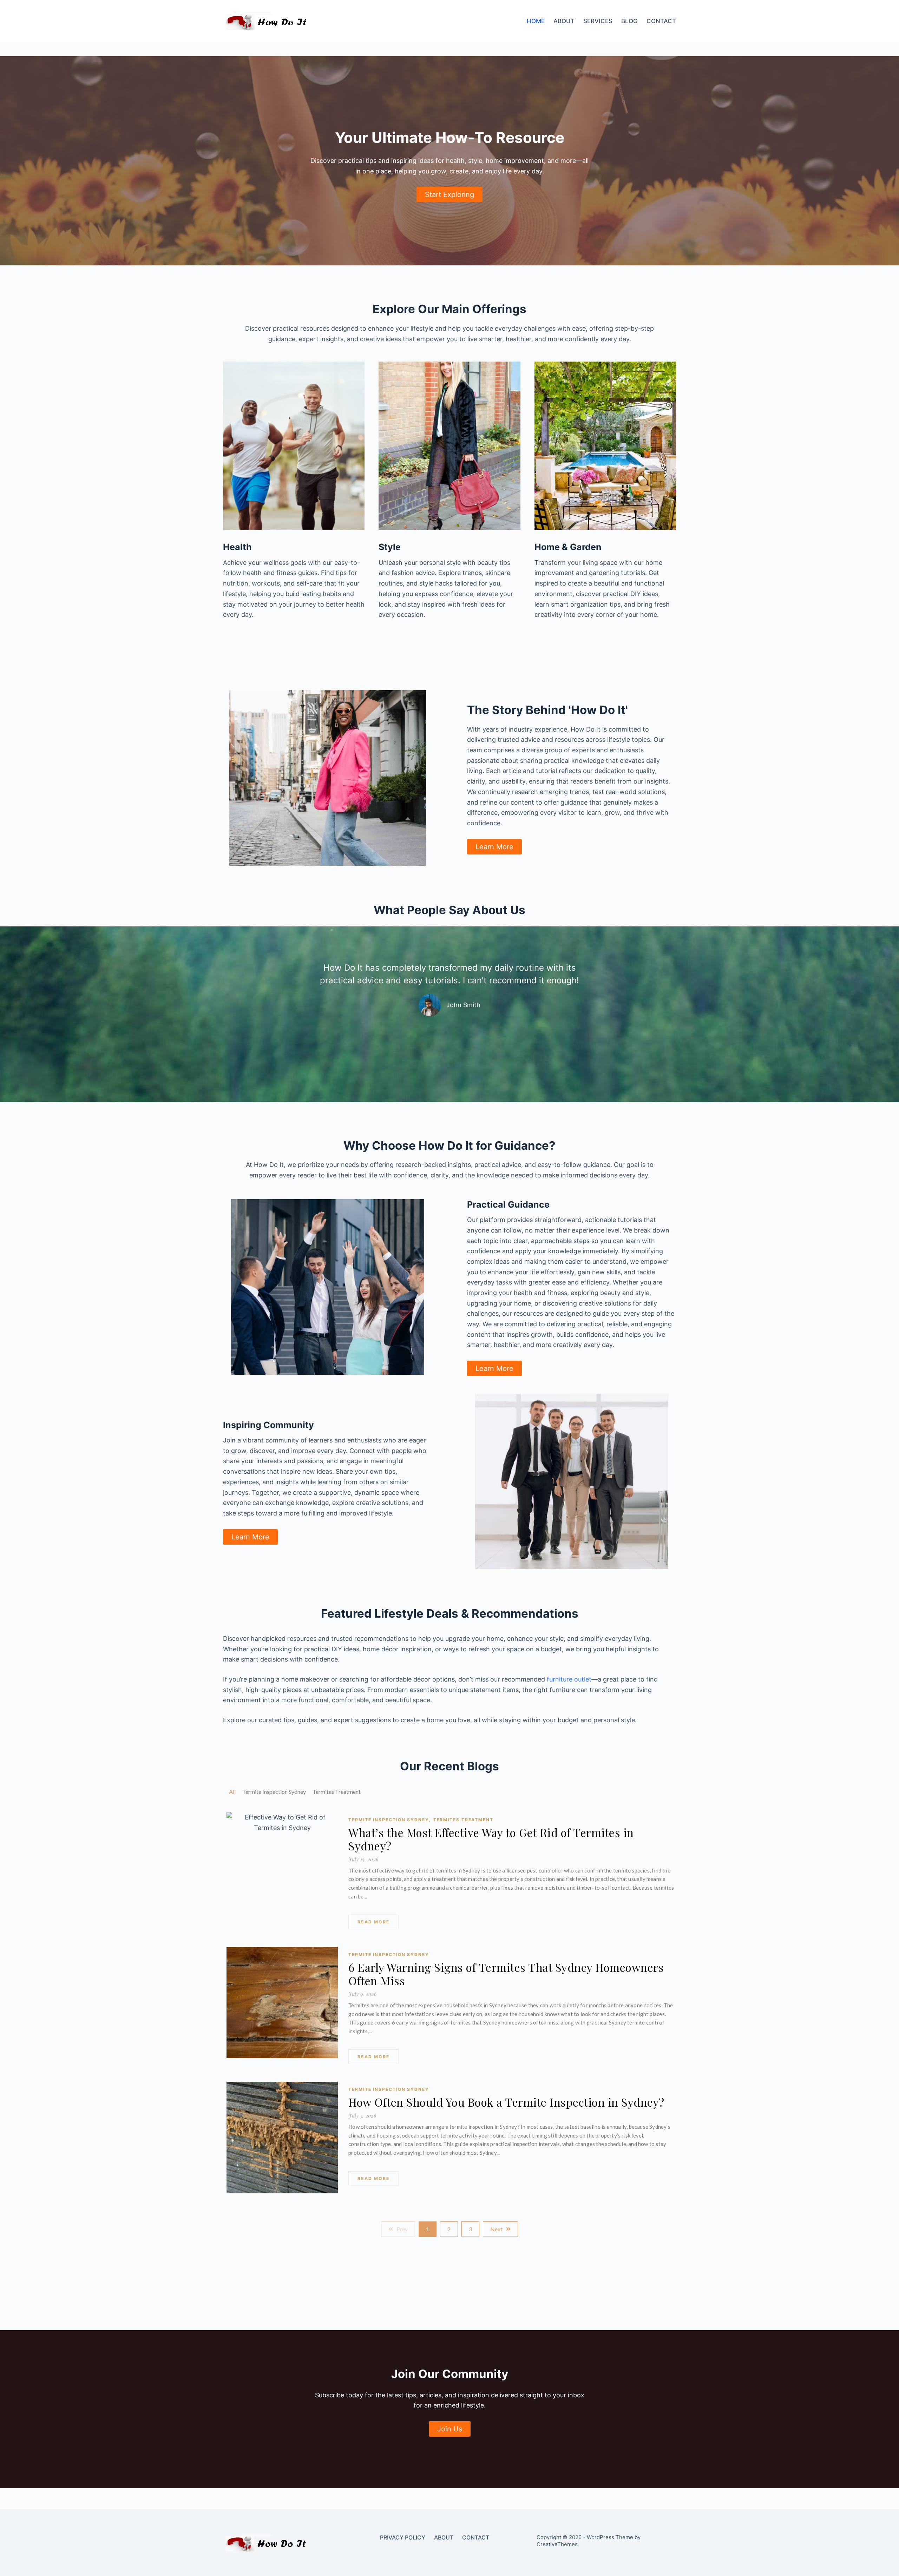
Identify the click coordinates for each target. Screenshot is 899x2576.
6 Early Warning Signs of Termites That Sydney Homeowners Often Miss (506, 1974)
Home (536, 21)
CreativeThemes (557, 2544)
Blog (629, 21)
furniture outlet (569, 1679)
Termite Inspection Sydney (389, 1820)
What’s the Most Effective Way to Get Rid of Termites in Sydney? (491, 1839)
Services (598, 21)
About (564, 21)
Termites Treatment (463, 1820)
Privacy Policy (403, 2537)
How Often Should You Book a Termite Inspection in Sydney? (506, 2102)
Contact (661, 21)
